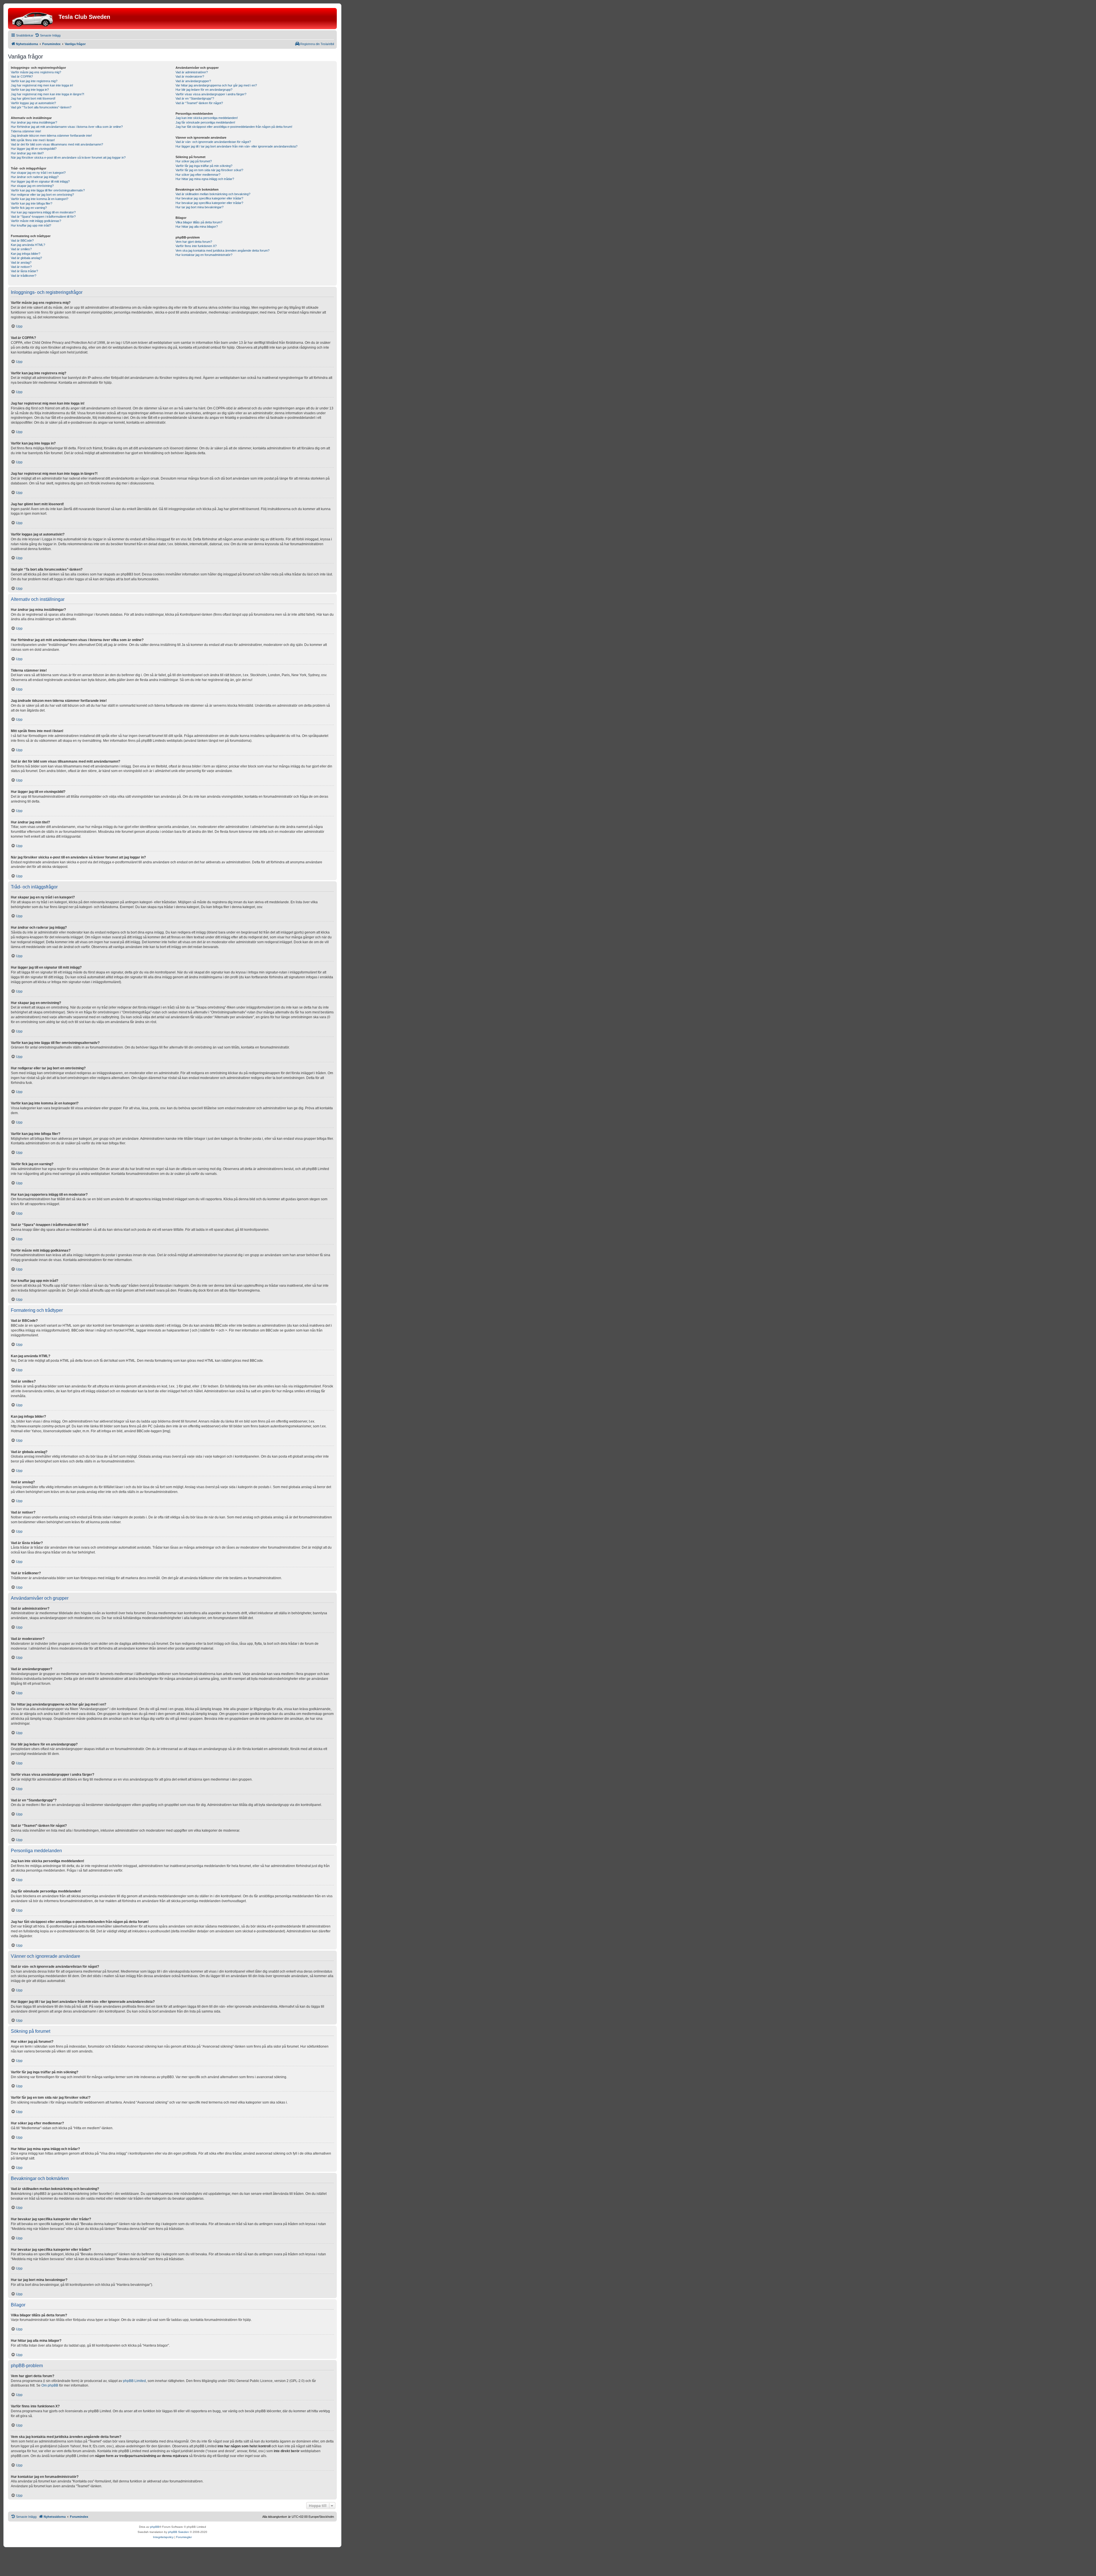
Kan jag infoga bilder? (26, 254)
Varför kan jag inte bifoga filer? (32, 203)
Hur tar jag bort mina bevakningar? (200, 207)
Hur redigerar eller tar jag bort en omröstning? (42, 195)
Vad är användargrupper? (193, 81)
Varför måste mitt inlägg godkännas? (36, 221)
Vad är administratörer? (192, 72)
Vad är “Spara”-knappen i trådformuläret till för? (43, 217)
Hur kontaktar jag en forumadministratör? (204, 255)
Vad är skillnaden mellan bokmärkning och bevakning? (213, 194)
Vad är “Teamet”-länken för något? (199, 103)
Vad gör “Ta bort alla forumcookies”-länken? (41, 107)
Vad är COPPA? (22, 76)
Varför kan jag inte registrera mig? (34, 81)
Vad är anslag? (21, 262)
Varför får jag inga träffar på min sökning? (204, 166)
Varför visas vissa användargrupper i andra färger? (211, 94)
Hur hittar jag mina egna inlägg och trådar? (205, 179)
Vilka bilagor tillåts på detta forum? (199, 222)
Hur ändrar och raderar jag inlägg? (35, 177)
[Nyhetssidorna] (34, 19)
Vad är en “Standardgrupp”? (195, 98)
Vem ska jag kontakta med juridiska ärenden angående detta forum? (222, 250)
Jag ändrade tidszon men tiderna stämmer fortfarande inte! (51, 136)
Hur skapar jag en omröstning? (32, 186)
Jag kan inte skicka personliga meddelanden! (207, 118)
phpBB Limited (134, 2381)
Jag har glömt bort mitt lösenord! (33, 98)
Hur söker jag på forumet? (194, 161)
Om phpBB (50, 2385)
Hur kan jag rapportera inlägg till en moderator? (43, 212)
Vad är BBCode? (22, 241)
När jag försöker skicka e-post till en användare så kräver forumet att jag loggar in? (68, 157)
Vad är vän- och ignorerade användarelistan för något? (213, 142)
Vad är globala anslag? (26, 258)
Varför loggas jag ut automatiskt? (33, 103)
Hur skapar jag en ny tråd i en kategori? (38, 173)
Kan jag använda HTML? (28, 245)
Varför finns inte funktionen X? (196, 246)
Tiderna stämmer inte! (26, 131)
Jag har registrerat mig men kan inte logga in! (42, 85)
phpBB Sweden (179, 2532)
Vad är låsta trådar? (24, 271)
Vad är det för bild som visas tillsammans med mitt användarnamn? (57, 144)
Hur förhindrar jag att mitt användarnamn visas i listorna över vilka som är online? (67, 127)
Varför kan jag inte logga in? (30, 90)
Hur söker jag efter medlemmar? (198, 175)
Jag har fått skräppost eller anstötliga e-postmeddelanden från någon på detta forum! (234, 127)
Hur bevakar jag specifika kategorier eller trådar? (209, 198)
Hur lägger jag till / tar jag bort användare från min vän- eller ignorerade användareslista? (236, 146)
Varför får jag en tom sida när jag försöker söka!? (209, 170)
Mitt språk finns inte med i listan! (33, 140)
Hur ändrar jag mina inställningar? (34, 122)
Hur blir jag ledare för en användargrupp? (204, 90)
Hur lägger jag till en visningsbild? (34, 149)
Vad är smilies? (21, 249)
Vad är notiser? (21, 267)
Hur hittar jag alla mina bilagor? (197, 227)
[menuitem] (48, 35)
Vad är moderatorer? (190, 76)
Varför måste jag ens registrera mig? (36, 72)
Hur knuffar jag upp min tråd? (31, 225)
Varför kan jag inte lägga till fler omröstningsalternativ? (48, 190)
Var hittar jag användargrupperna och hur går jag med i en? (216, 85)
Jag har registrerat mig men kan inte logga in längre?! (48, 94)
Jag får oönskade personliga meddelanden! (205, 122)
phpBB (155, 2527)
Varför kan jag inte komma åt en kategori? (40, 199)
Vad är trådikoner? (24, 276)
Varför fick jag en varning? (29, 208)
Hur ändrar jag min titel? (27, 153)
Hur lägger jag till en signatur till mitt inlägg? (40, 181)
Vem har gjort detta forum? (194, 242)
